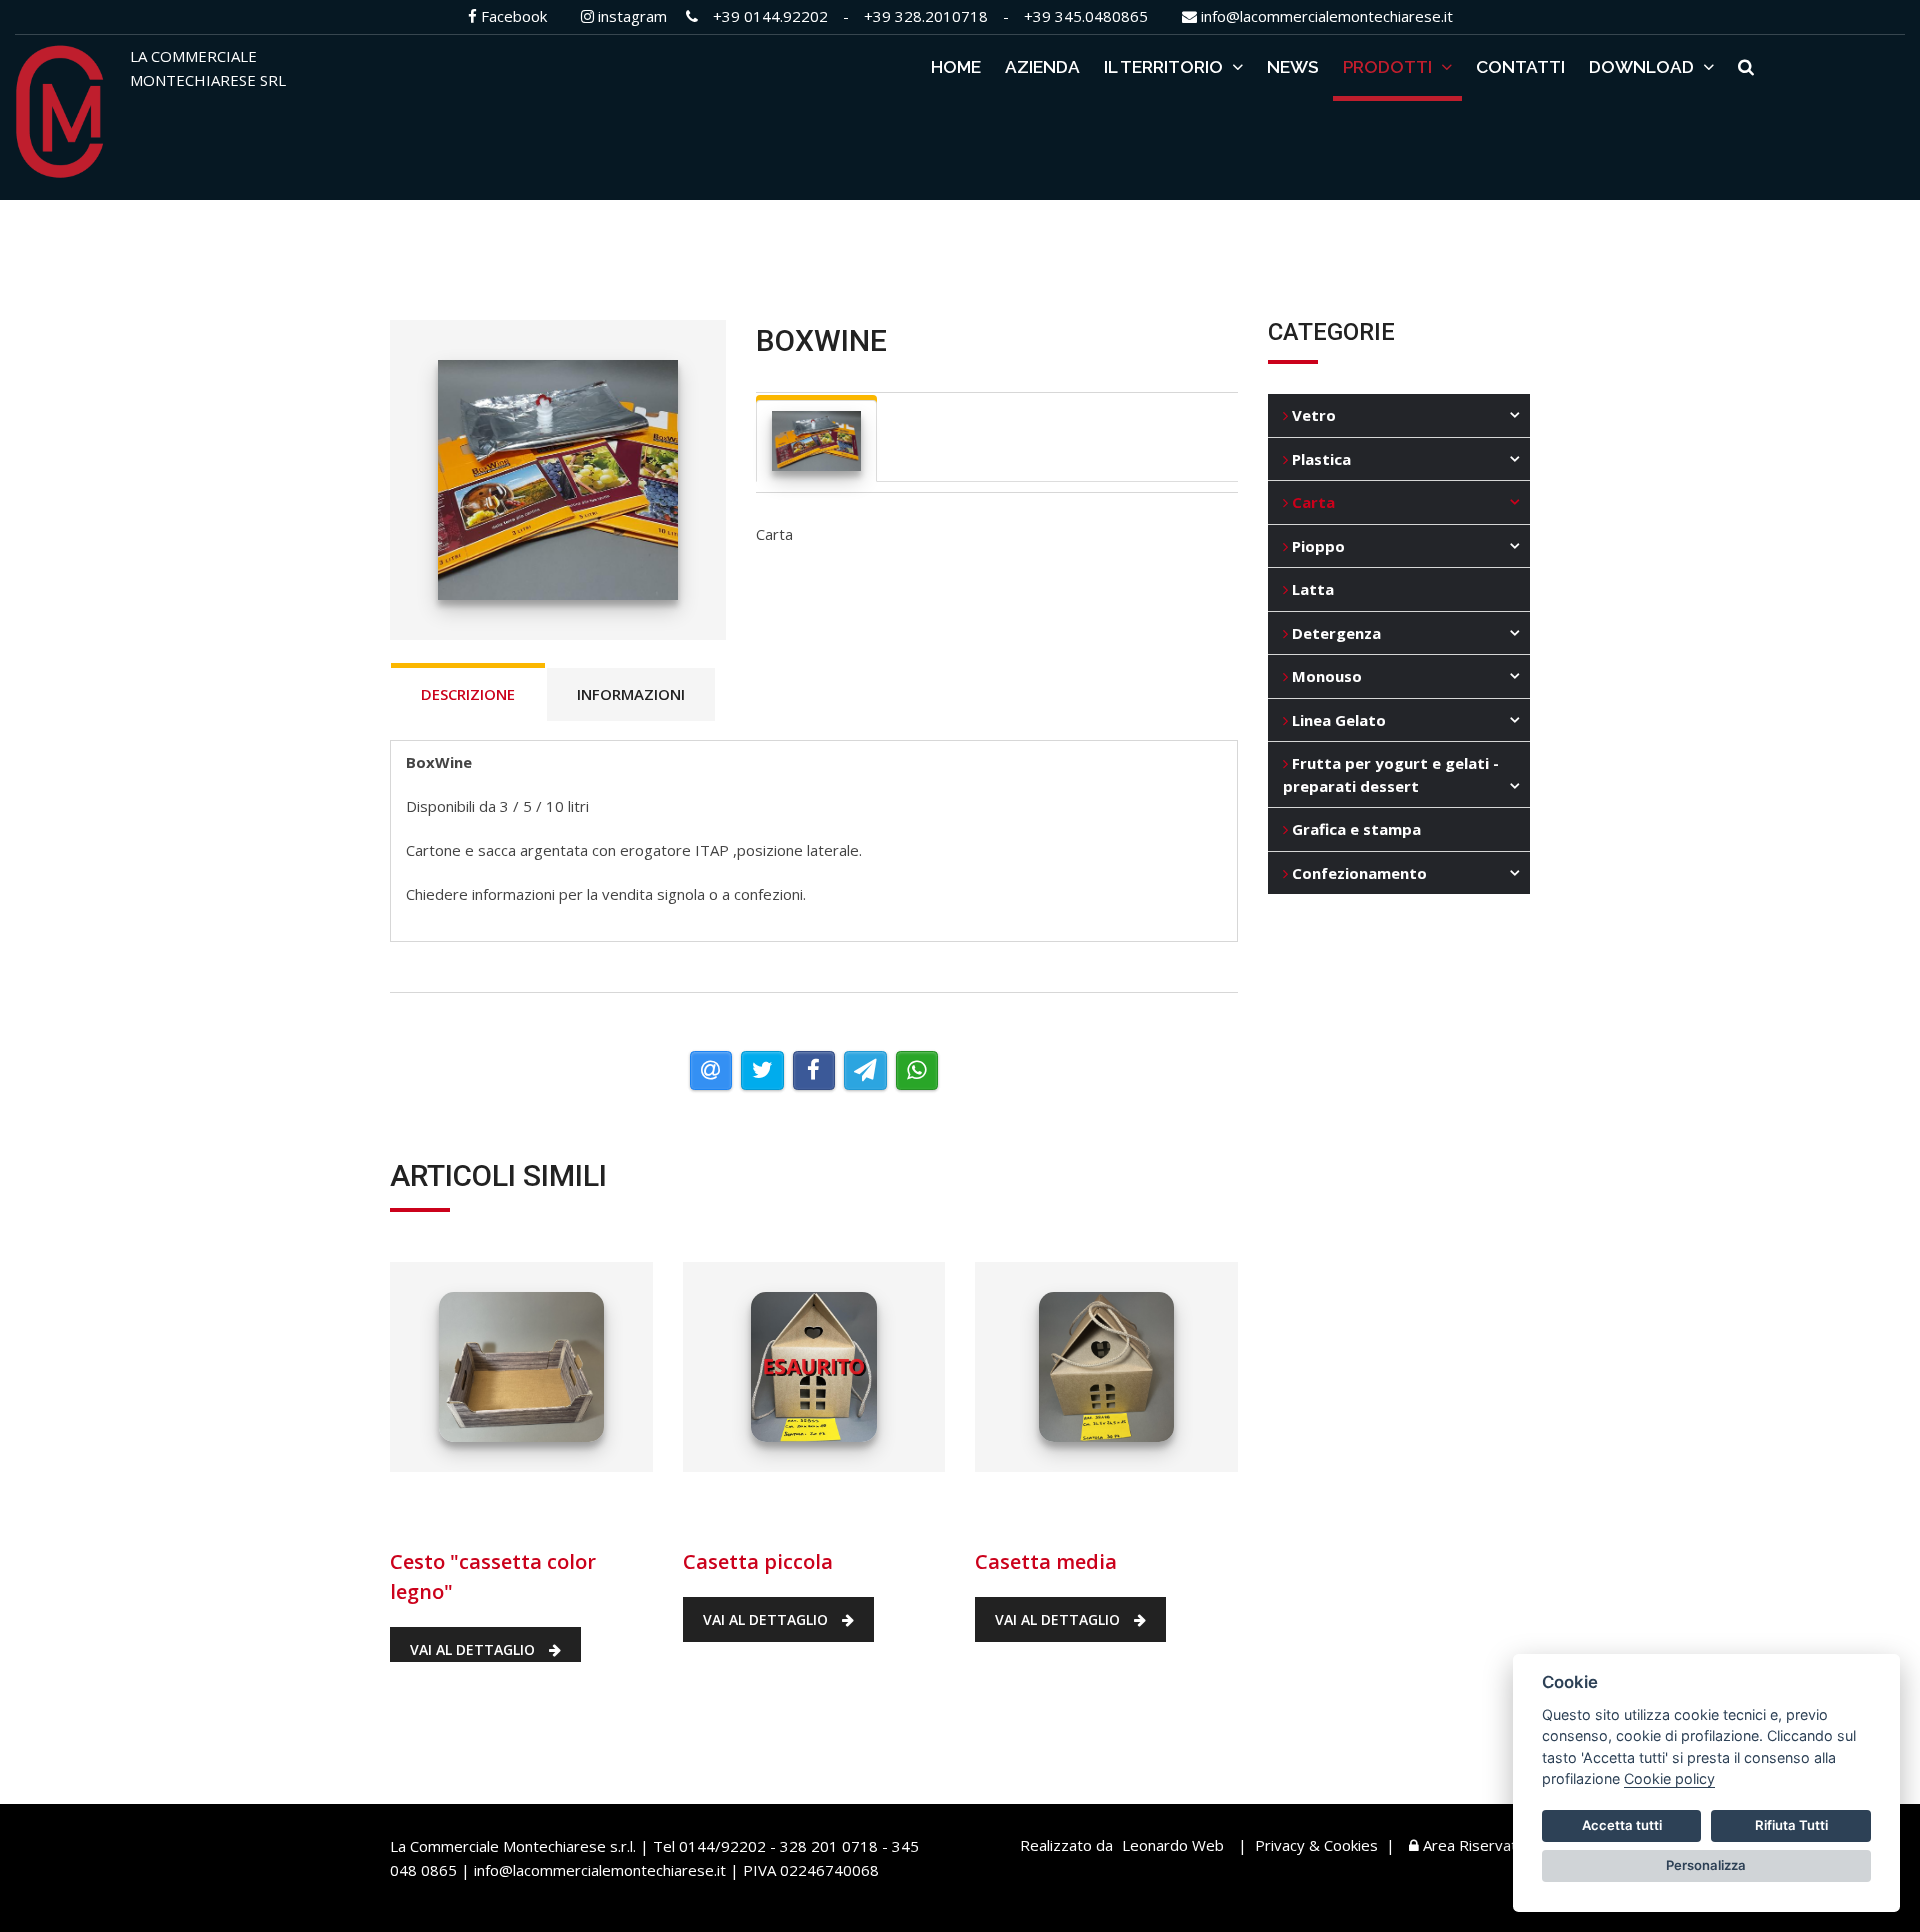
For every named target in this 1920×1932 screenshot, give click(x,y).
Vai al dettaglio (474, 1649)
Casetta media (1052, 1506)
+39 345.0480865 (1086, 16)
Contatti (1520, 67)
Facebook (512, 16)
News (1293, 67)
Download (1643, 67)
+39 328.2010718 (926, 16)
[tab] (817, 441)
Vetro (1312, 415)
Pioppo (1316, 546)
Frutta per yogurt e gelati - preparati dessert (1391, 774)
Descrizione (468, 694)
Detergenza (1334, 633)
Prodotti (1389, 67)
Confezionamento (1357, 873)
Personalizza (1706, 1865)
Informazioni (631, 694)
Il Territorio (1165, 67)
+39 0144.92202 (770, 16)
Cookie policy (1669, 1778)
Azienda (1042, 67)
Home (956, 67)
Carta (1311, 502)
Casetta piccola (771, 1506)
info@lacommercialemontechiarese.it (1325, 16)
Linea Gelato (1337, 720)
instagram (630, 16)
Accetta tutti (1622, 1825)
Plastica (1319, 459)
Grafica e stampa (1354, 829)
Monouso (1325, 676)
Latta (1311, 589)
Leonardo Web (1173, 1845)
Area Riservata (1472, 1845)
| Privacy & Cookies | (1316, 1845)
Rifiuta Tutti (1791, 1825)
